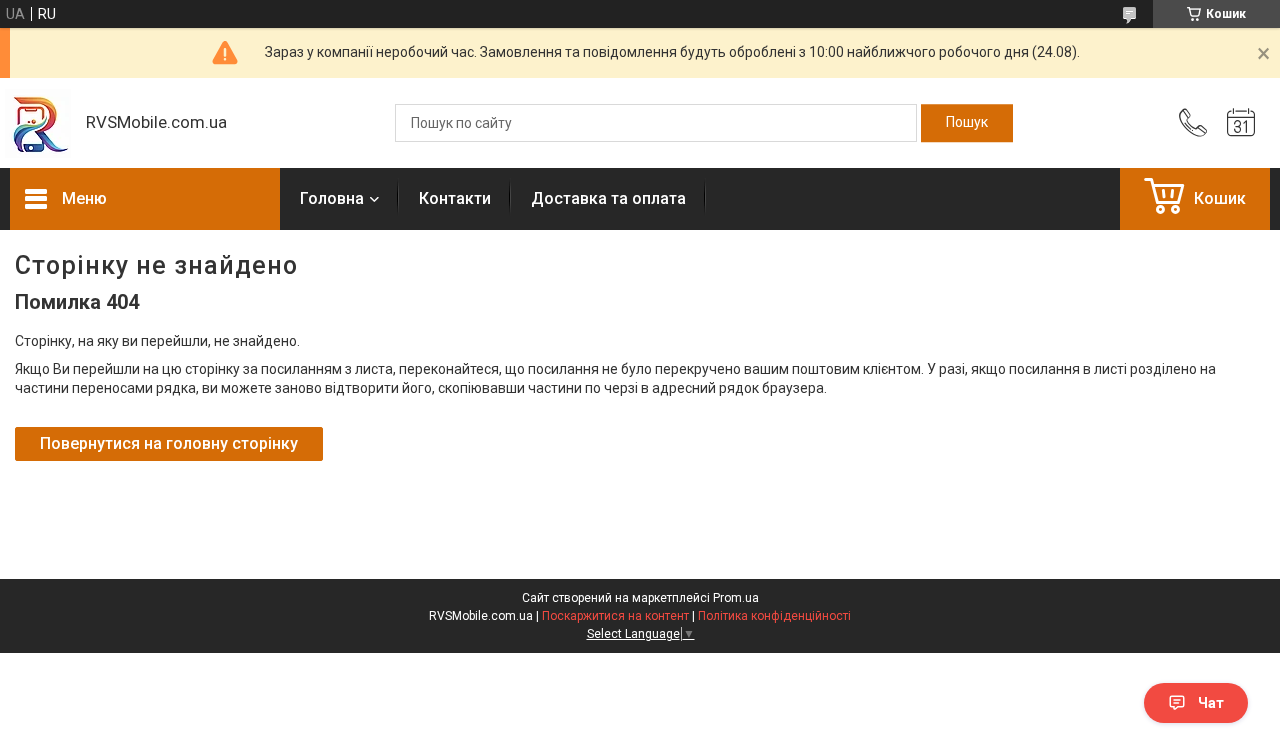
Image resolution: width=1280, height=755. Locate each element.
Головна (332, 198)
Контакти (455, 198)
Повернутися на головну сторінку (169, 443)
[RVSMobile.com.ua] (38, 123)
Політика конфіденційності (774, 616)
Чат (1211, 703)
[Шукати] (967, 123)
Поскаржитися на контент (615, 616)
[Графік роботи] (1241, 123)
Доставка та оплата (608, 198)
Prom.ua (736, 598)
